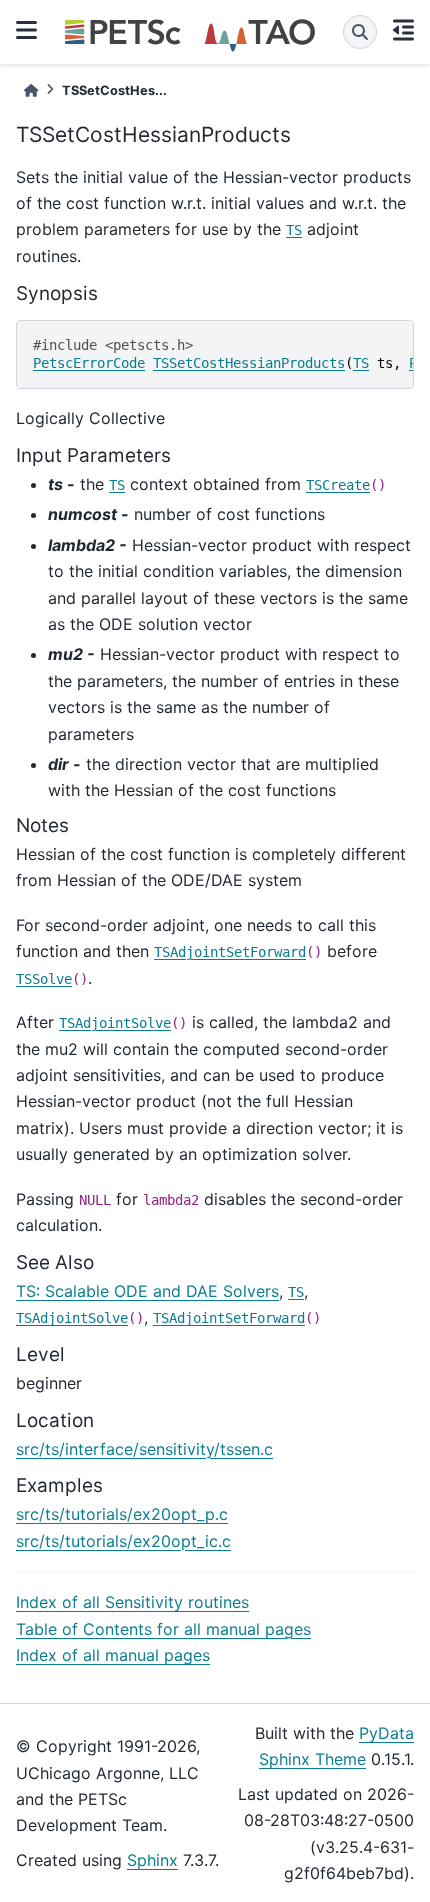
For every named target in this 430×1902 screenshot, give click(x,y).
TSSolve (44, 979)
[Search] (360, 32)
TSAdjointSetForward (230, 952)
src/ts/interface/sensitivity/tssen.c (144, 1449)
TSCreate (338, 485)
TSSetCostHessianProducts (249, 363)
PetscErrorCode (89, 363)
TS (294, 230)
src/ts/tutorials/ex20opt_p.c (122, 1514)
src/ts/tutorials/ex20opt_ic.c (123, 1541)
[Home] (31, 90)
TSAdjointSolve (115, 1023)
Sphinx (152, 1860)
